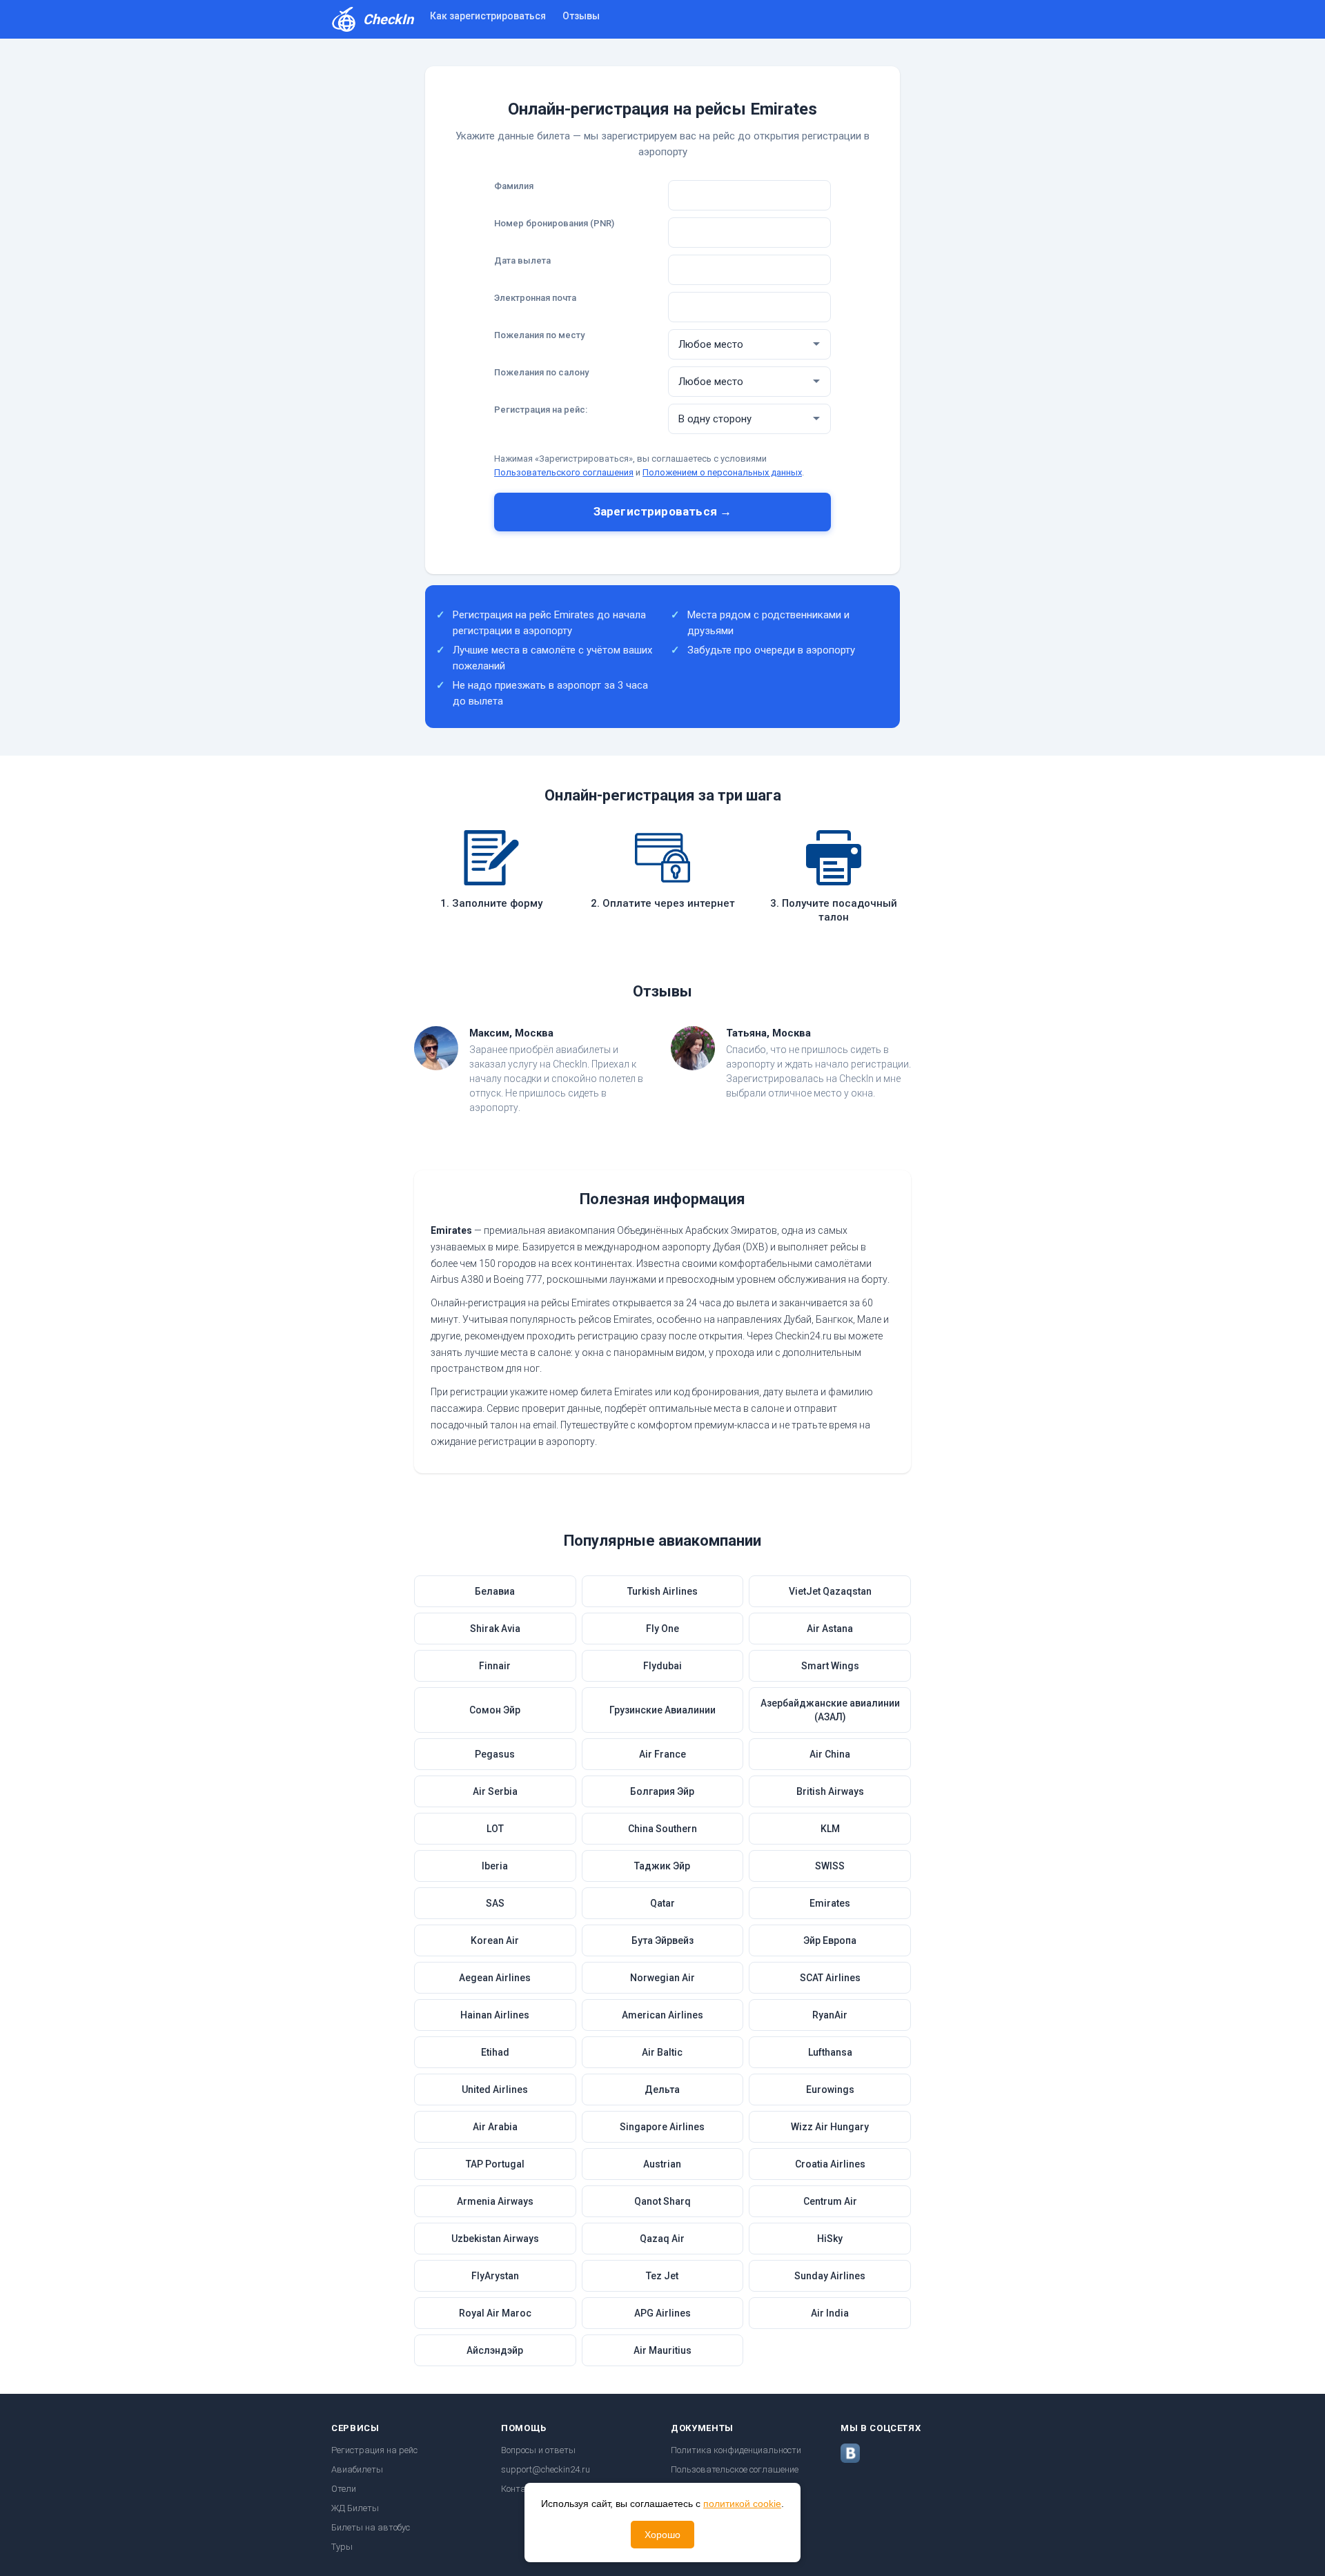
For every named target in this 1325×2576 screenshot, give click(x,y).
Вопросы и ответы (538, 2450)
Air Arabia (495, 2127)
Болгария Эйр (662, 1791)
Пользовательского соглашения (564, 472)
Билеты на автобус (371, 2527)
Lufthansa (830, 2052)
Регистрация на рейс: (541, 410)
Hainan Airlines (495, 2015)
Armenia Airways (495, 2201)
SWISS (830, 1866)
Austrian (662, 2164)
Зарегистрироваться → (662, 511)
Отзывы (581, 16)
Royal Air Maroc (495, 2313)
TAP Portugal (495, 2164)
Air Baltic (662, 2052)
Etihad (495, 2052)
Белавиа (495, 1591)
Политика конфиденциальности (736, 2450)
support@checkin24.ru (546, 2469)
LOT (495, 1829)
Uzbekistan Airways (495, 2239)
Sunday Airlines (830, 2276)
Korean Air (495, 1940)
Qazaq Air (662, 2239)
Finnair (495, 1666)
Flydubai (662, 1666)
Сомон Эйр (495, 1710)
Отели (344, 2489)
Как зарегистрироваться (488, 16)
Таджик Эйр (662, 1866)
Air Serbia (495, 1791)
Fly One (662, 1629)
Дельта (662, 2090)
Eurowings (830, 2090)
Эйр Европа (830, 1940)
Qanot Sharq (662, 2201)
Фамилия (514, 186)
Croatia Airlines (830, 2164)
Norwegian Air (662, 1978)
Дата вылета (522, 260)
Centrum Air (830, 2201)
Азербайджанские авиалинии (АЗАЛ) (830, 1710)
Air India (830, 2313)
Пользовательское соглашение (735, 2469)
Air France (662, 1754)
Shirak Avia (495, 1629)
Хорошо (662, 2535)
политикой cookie (742, 2504)
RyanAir (830, 2015)
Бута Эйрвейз (662, 1940)
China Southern (662, 1829)
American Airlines (662, 2015)
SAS (495, 1903)
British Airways (830, 1791)
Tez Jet (662, 2276)
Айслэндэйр (495, 2350)
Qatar (662, 1903)
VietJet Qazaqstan (830, 1591)
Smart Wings (830, 1666)
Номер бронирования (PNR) (554, 223)
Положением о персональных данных (722, 472)
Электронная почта (535, 298)
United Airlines (495, 2090)
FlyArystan (495, 2276)
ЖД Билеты (355, 2508)
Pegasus (495, 1754)
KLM (830, 1829)
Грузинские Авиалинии (662, 1710)
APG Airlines (662, 2313)
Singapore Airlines (662, 2127)
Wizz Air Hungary (830, 2127)
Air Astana (830, 1629)
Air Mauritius (662, 2350)
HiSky (830, 2239)
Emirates (830, 1903)
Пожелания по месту (539, 335)
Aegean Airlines (495, 1978)
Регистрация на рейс (374, 2450)
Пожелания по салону (541, 372)
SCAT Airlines (830, 1978)
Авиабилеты (357, 2469)
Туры (342, 2547)
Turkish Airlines (662, 1591)
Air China (830, 1754)
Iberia (495, 1866)
